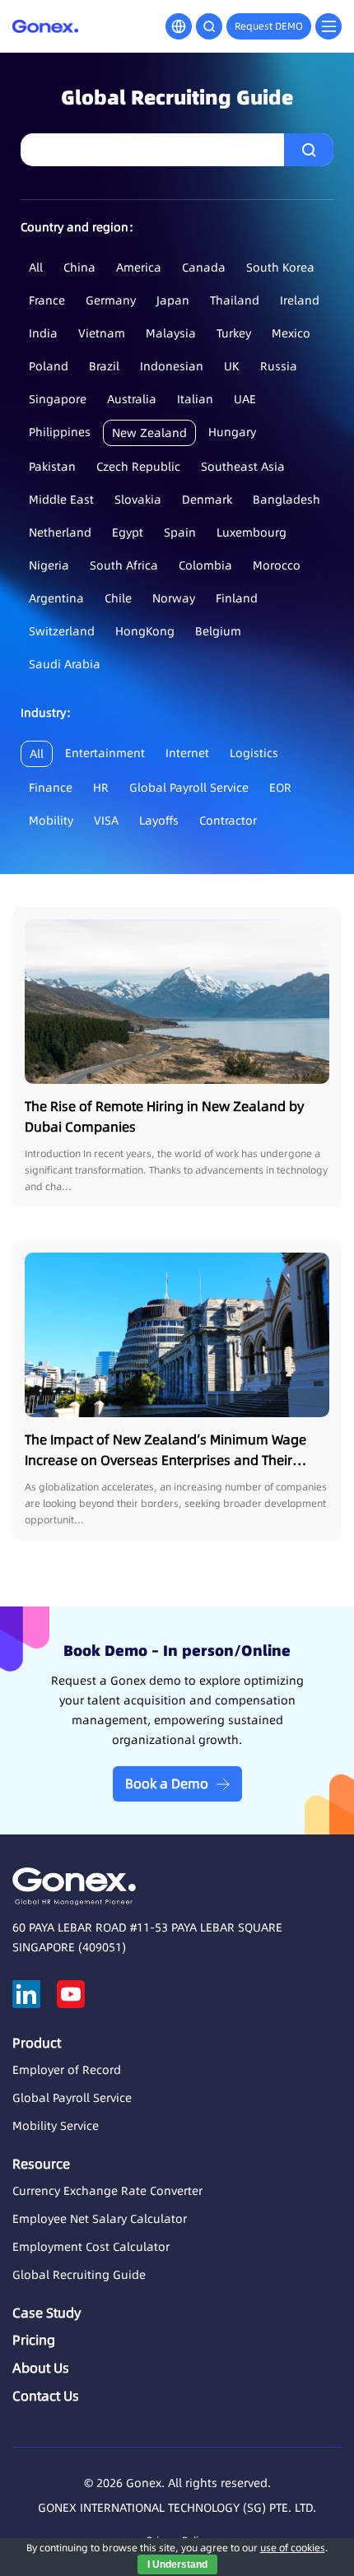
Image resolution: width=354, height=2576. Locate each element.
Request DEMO (269, 26)
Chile (118, 598)
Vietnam (102, 333)
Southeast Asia (243, 467)
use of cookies (293, 2548)
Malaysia (171, 333)
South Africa (124, 565)
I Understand (177, 2564)
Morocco (277, 565)
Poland (49, 366)
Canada (204, 267)
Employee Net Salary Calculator (100, 2219)
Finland (237, 598)
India (43, 333)
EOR (280, 788)
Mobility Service (56, 2126)
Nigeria (49, 565)
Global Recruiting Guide (79, 2275)
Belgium (218, 631)
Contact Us (46, 2396)
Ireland (300, 300)
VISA (106, 821)
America (139, 267)
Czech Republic (138, 467)
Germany (111, 300)
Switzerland (62, 631)
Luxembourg (252, 532)
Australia (132, 399)
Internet (187, 753)
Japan (173, 300)
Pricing (34, 2340)
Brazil (104, 366)
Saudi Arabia (65, 664)
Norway (174, 598)
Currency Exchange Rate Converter (107, 2191)
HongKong (145, 631)
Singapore (58, 399)
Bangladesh (286, 500)
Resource (41, 2164)
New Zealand (149, 433)
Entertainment (105, 753)
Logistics (254, 753)
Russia (279, 366)
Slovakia (138, 500)
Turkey (234, 333)
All (36, 267)
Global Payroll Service (189, 788)
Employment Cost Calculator (91, 2247)
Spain (180, 532)
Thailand (235, 300)
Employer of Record (67, 2070)
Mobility (51, 821)
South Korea (280, 267)
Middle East (61, 500)
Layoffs (159, 821)
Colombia (205, 565)
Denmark (207, 500)
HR (101, 788)
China (79, 267)
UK (232, 366)
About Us (41, 2368)
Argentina (56, 598)
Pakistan (52, 467)
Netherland (60, 532)
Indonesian (172, 366)
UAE (245, 399)
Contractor (228, 821)
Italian (195, 399)
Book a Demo (167, 1783)
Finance (51, 788)
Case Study (47, 2313)
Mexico (291, 333)
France (47, 300)
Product (37, 2043)
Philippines (60, 432)
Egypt (128, 532)
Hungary (232, 432)
